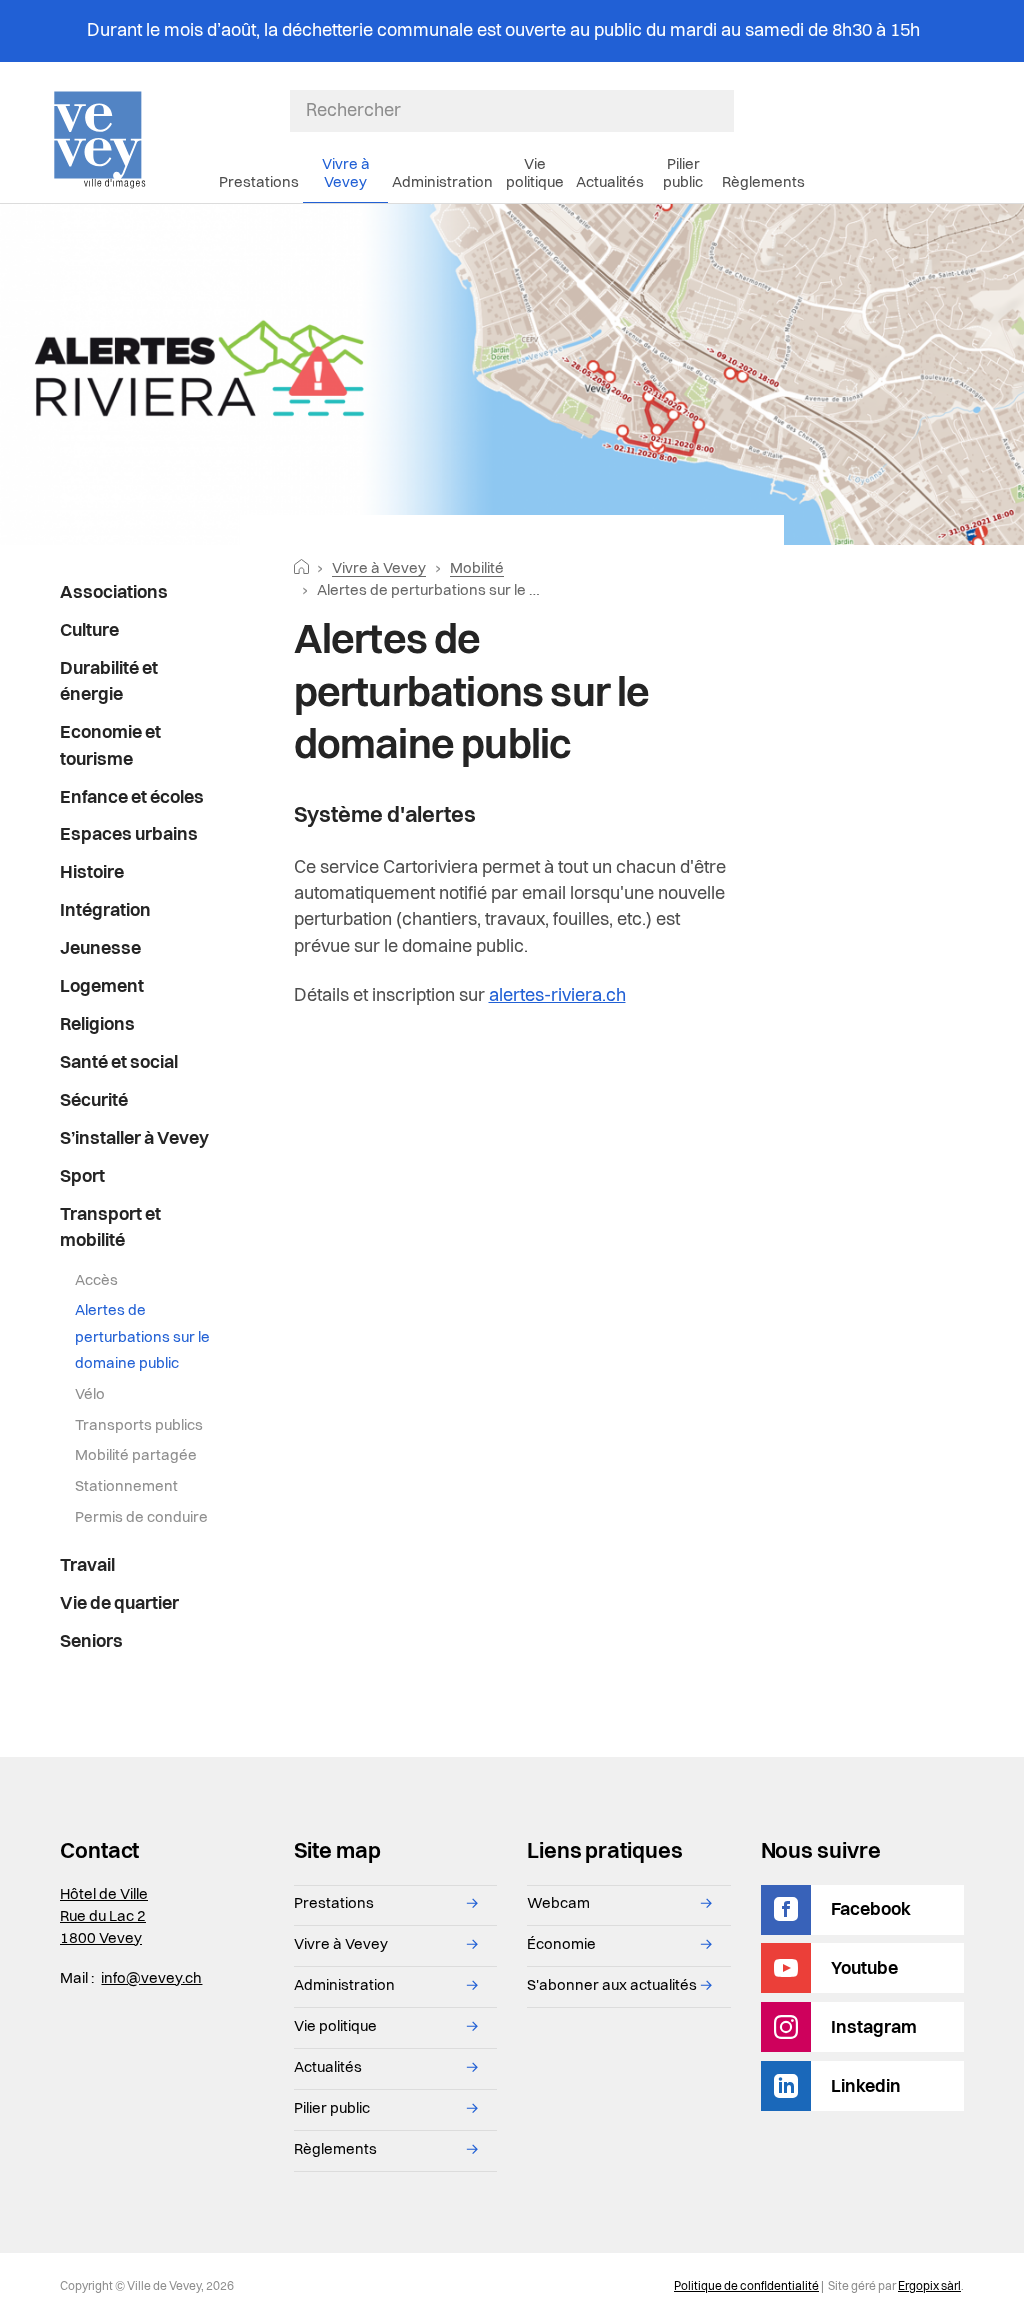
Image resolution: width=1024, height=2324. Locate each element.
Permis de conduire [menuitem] (141, 1518)
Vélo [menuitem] (90, 1395)
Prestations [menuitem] (259, 183)
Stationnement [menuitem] (126, 1487)
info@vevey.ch (151, 1979)
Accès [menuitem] (96, 1281)
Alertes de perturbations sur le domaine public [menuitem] (142, 1338)
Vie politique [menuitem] (535, 174)
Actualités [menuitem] (610, 183)
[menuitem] (139, 593)
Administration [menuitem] (442, 183)
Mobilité (477, 569)
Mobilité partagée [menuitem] (136, 1456)
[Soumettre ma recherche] (724, 111)
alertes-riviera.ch (557, 996)
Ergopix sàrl (929, 2287)
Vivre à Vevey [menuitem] (346, 174)
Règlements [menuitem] (763, 183)
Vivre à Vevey (379, 569)
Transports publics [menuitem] (139, 1426)
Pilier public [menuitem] (683, 174)
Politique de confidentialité (746, 2287)
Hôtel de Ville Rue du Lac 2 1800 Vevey (104, 1917)
